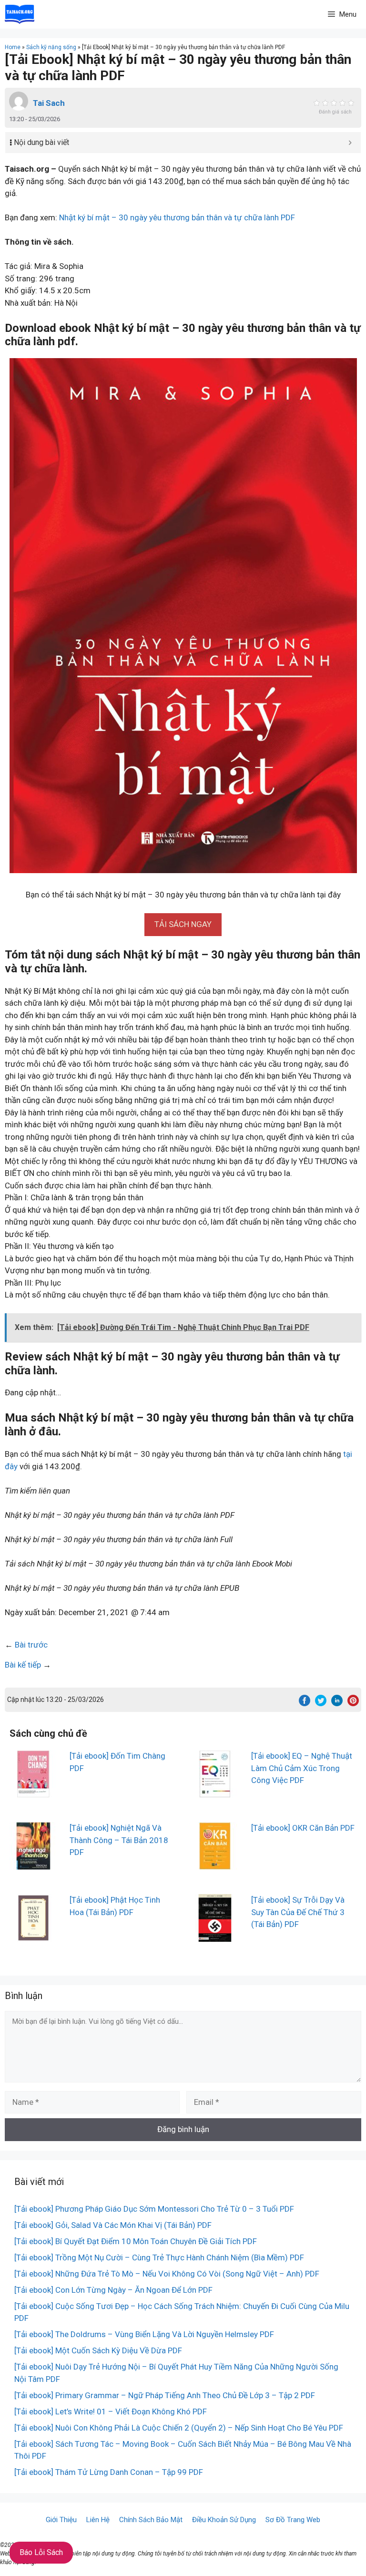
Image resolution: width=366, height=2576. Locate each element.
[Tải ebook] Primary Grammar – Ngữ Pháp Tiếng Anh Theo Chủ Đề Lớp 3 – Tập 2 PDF (165, 2395)
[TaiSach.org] (20, 14)
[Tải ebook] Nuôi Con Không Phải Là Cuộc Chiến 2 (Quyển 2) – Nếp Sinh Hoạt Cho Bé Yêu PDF (179, 2428)
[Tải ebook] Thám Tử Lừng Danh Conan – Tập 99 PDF (109, 2472)
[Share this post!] (305, 1703)
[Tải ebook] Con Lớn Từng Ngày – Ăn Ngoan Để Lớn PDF (113, 2290)
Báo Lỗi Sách (41, 2552)
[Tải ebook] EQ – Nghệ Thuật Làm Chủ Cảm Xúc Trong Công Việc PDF (302, 1768)
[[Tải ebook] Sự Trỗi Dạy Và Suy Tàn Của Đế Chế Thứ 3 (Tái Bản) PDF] (215, 1936)
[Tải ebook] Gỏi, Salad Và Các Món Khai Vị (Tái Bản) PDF (113, 2225)
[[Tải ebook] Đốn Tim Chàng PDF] (33, 1792)
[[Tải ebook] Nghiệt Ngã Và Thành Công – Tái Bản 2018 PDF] (33, 1864)
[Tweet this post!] (321, 1703)
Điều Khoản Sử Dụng (224, 2520)
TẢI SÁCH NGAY (183, 924)
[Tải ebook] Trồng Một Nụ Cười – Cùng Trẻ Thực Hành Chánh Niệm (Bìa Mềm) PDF (159, 2257)
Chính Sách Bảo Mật (151, 2520)
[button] (183, 924)
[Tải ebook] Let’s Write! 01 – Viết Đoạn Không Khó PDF (111, 2411)
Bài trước (31, 1645)
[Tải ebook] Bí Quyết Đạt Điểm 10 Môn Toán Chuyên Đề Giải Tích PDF (136, 2241)
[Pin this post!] (353, 1703)
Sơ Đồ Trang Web (293, 2520)
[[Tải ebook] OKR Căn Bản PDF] (215, 1864)
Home (13, 47)
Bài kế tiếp (23, 1665)
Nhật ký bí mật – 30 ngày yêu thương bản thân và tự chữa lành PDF (177, 217)
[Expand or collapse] (350, 143)
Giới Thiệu (61, 2520)
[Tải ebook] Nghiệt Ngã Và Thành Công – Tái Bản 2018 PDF (119, 1840)
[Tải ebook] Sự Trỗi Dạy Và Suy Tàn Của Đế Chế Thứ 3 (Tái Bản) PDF (298, 1912)
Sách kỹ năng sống (51, 47)
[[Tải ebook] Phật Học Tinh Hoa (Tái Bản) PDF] (33, 1936)
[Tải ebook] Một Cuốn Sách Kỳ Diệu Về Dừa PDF (98, 2350)
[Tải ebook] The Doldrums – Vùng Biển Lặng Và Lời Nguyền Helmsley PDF (144, 2334)
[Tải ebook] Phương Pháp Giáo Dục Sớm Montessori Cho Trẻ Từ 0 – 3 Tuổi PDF (154, 2209)
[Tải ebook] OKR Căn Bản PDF (303, 1828)
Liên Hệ (98, 2520)
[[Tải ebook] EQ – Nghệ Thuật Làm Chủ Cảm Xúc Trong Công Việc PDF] (215, 1792)
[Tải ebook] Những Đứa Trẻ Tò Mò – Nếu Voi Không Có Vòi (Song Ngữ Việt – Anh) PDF (167, 2274)
